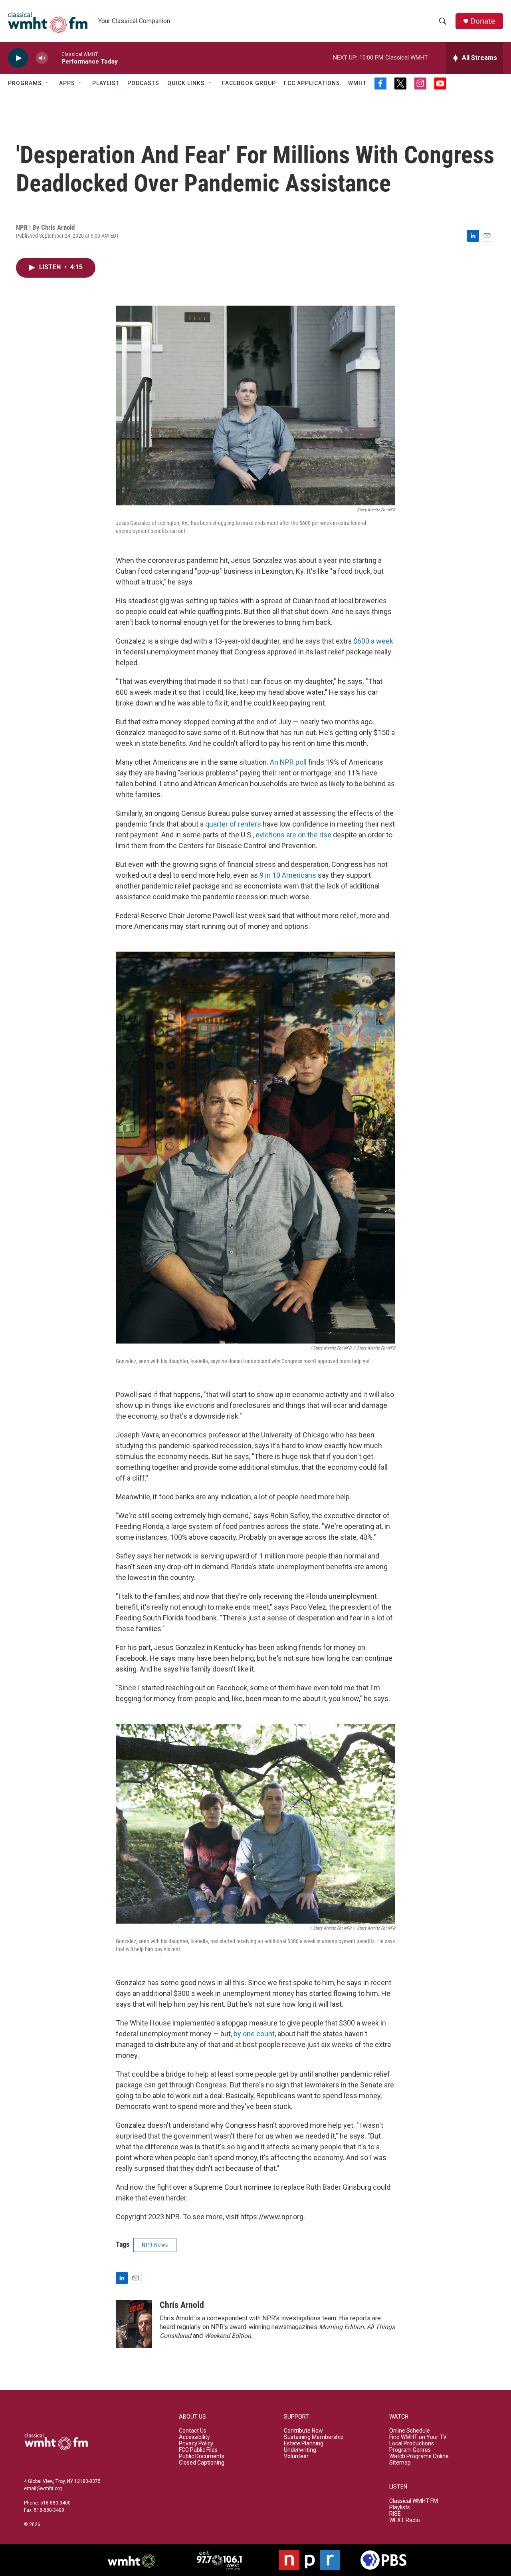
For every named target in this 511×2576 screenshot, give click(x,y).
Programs (25, 83)
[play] (18, 58)
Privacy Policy (196, 2444)
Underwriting (300, 2450)
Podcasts (143, 83)
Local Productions (412, 2444)
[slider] (55, 58)
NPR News (155, 2245)
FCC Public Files (198, 2450)
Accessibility (194, 2437)
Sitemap (400, 2463)
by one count (254, 2034)
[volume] (42, 58)
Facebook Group (249, 83)
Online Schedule (410, 2431)
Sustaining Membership (314, 2437)
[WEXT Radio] (219, 2560)
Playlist (106, 83)
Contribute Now (303, 2431)
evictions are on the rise (293, 835)
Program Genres (410, 2450)
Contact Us (193, 2431)
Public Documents (202, 2456)
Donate (483, 21)
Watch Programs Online (419, 2456)
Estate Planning (304, 2444)
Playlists (400, 2507)
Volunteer (296, 2456)
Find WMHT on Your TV (418, 2437)
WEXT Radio (405, 2520)
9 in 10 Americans (288, 875)
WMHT (357, 83)
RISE (395, 2514)
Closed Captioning (202, 2463)
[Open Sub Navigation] (48, 83)
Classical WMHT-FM (414, 2501)
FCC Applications (312, 83)
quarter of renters (233, 824)
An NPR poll (288, 762)
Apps (67, 83)
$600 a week (373, 641)
